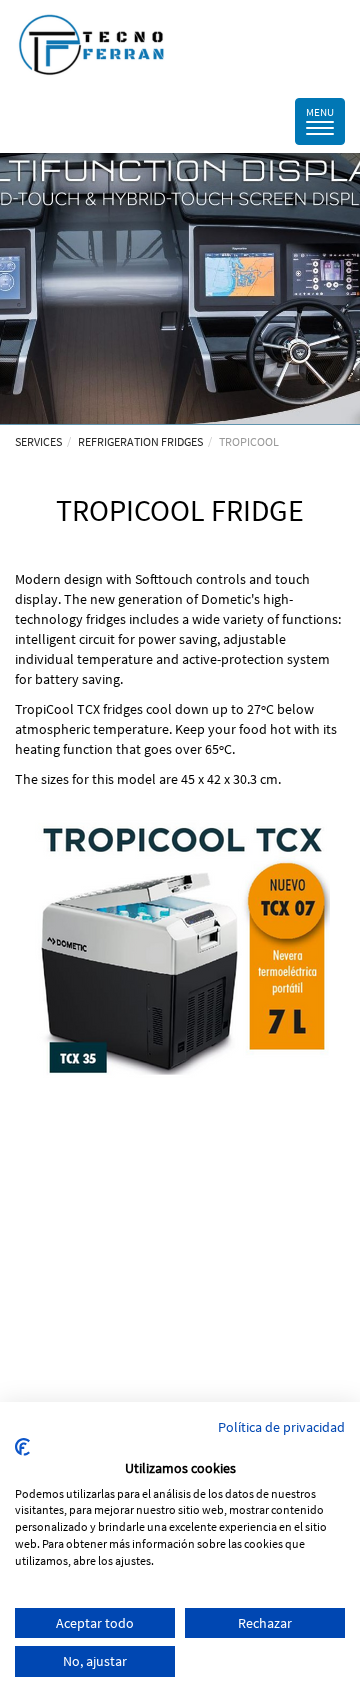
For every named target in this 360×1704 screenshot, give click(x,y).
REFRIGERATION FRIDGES (140, 441)
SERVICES (38, 441)
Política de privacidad (281, 1427)
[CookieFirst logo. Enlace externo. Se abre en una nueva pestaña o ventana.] (22, 1447)
